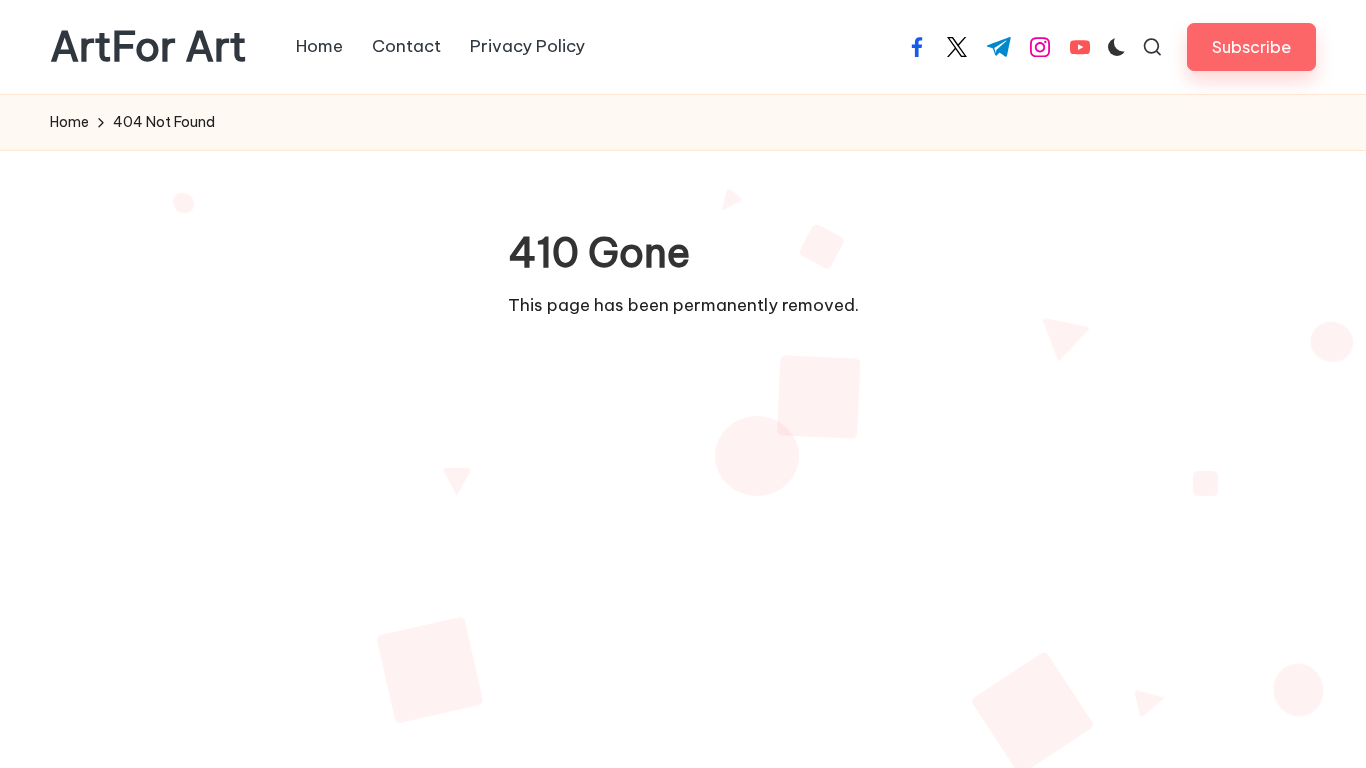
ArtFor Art (148, 47)
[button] (1251, 46)
